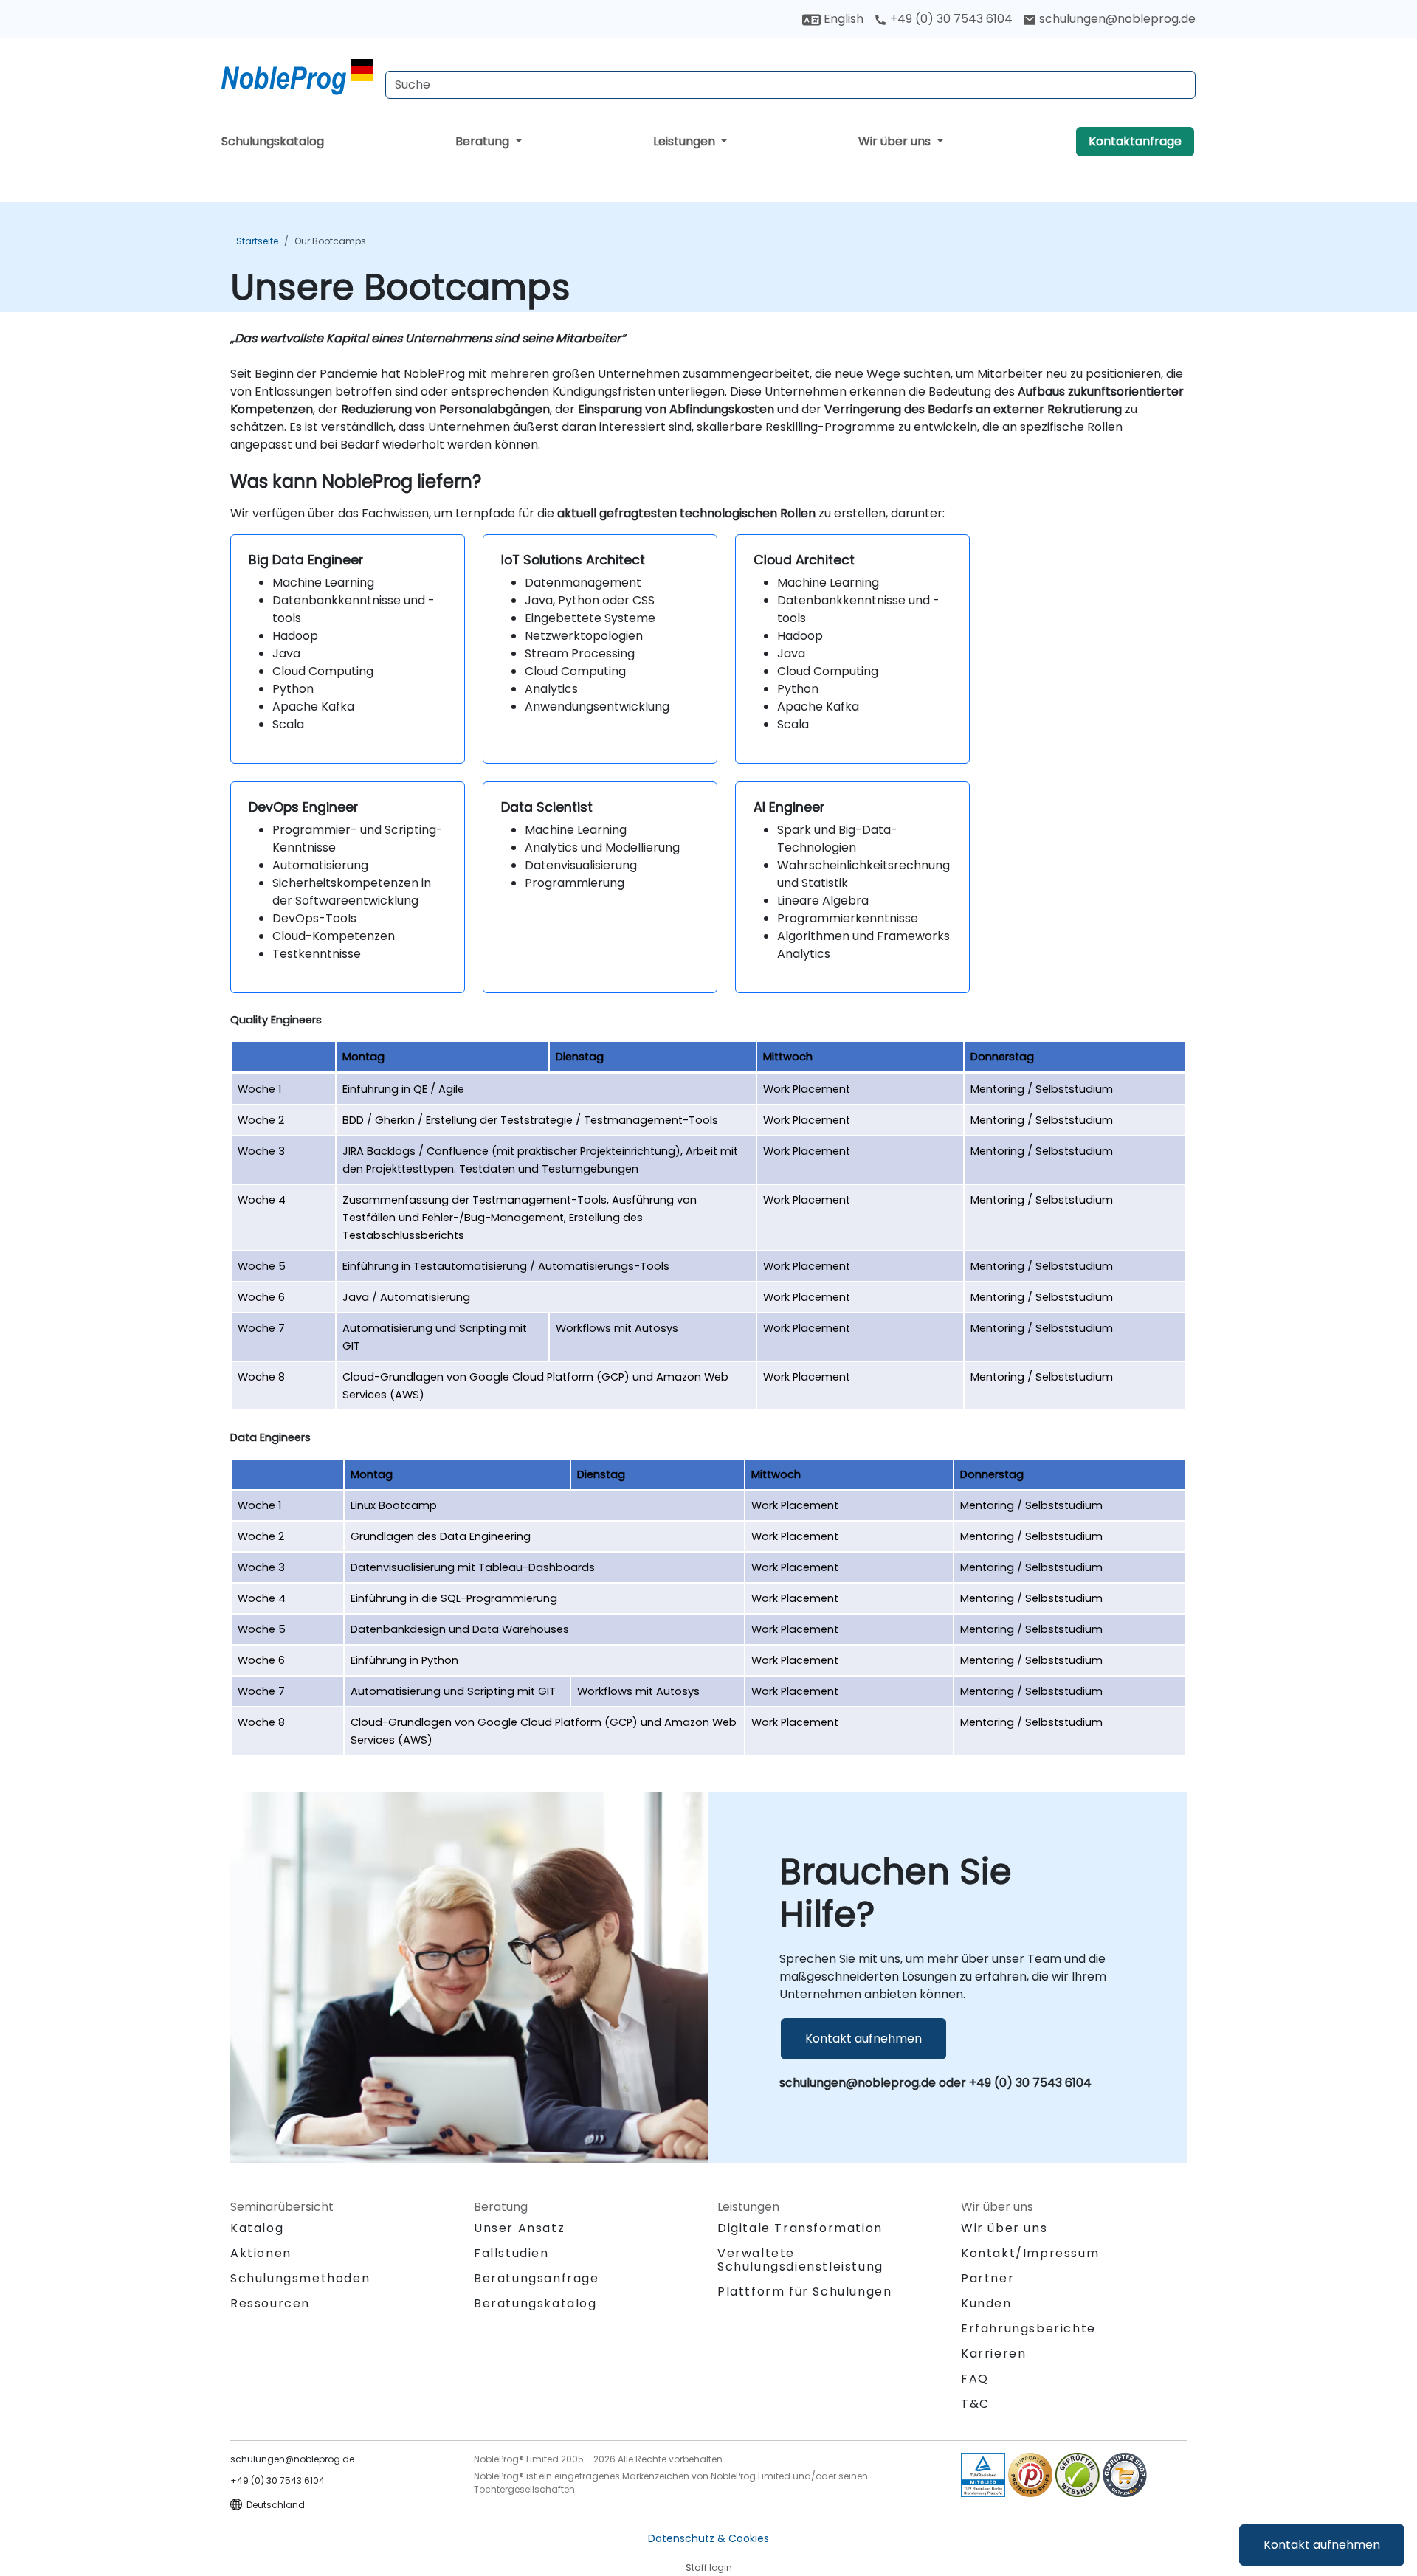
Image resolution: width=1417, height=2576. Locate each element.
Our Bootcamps (330, 241)
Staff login (709, 2568)
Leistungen (686, 141)
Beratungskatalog (535, 2303)
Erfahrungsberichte (1028, 2328)
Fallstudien (511, 2253)
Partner (987, 2278)
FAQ (975, 2379)
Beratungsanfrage (537, 2279)
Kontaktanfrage (1135, 141)
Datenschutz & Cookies (708, 2538)
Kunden (986, 2303)
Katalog (257, 2228)
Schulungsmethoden (300, 2278)
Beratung (484, 141)
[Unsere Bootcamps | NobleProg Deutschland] (297, 77)
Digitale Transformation (800, 2228)
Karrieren (993, 2354)
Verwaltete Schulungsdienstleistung (800, 2260)
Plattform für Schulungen (804, 2292)
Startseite (257, 241)
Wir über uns (896, 141)
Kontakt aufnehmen (1322, 2545)
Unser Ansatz (519, 2228)
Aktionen (261, 2253)
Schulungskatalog (273, 141)
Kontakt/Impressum (1030, 2253)
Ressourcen (270, 2303)
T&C (975, 2404)
